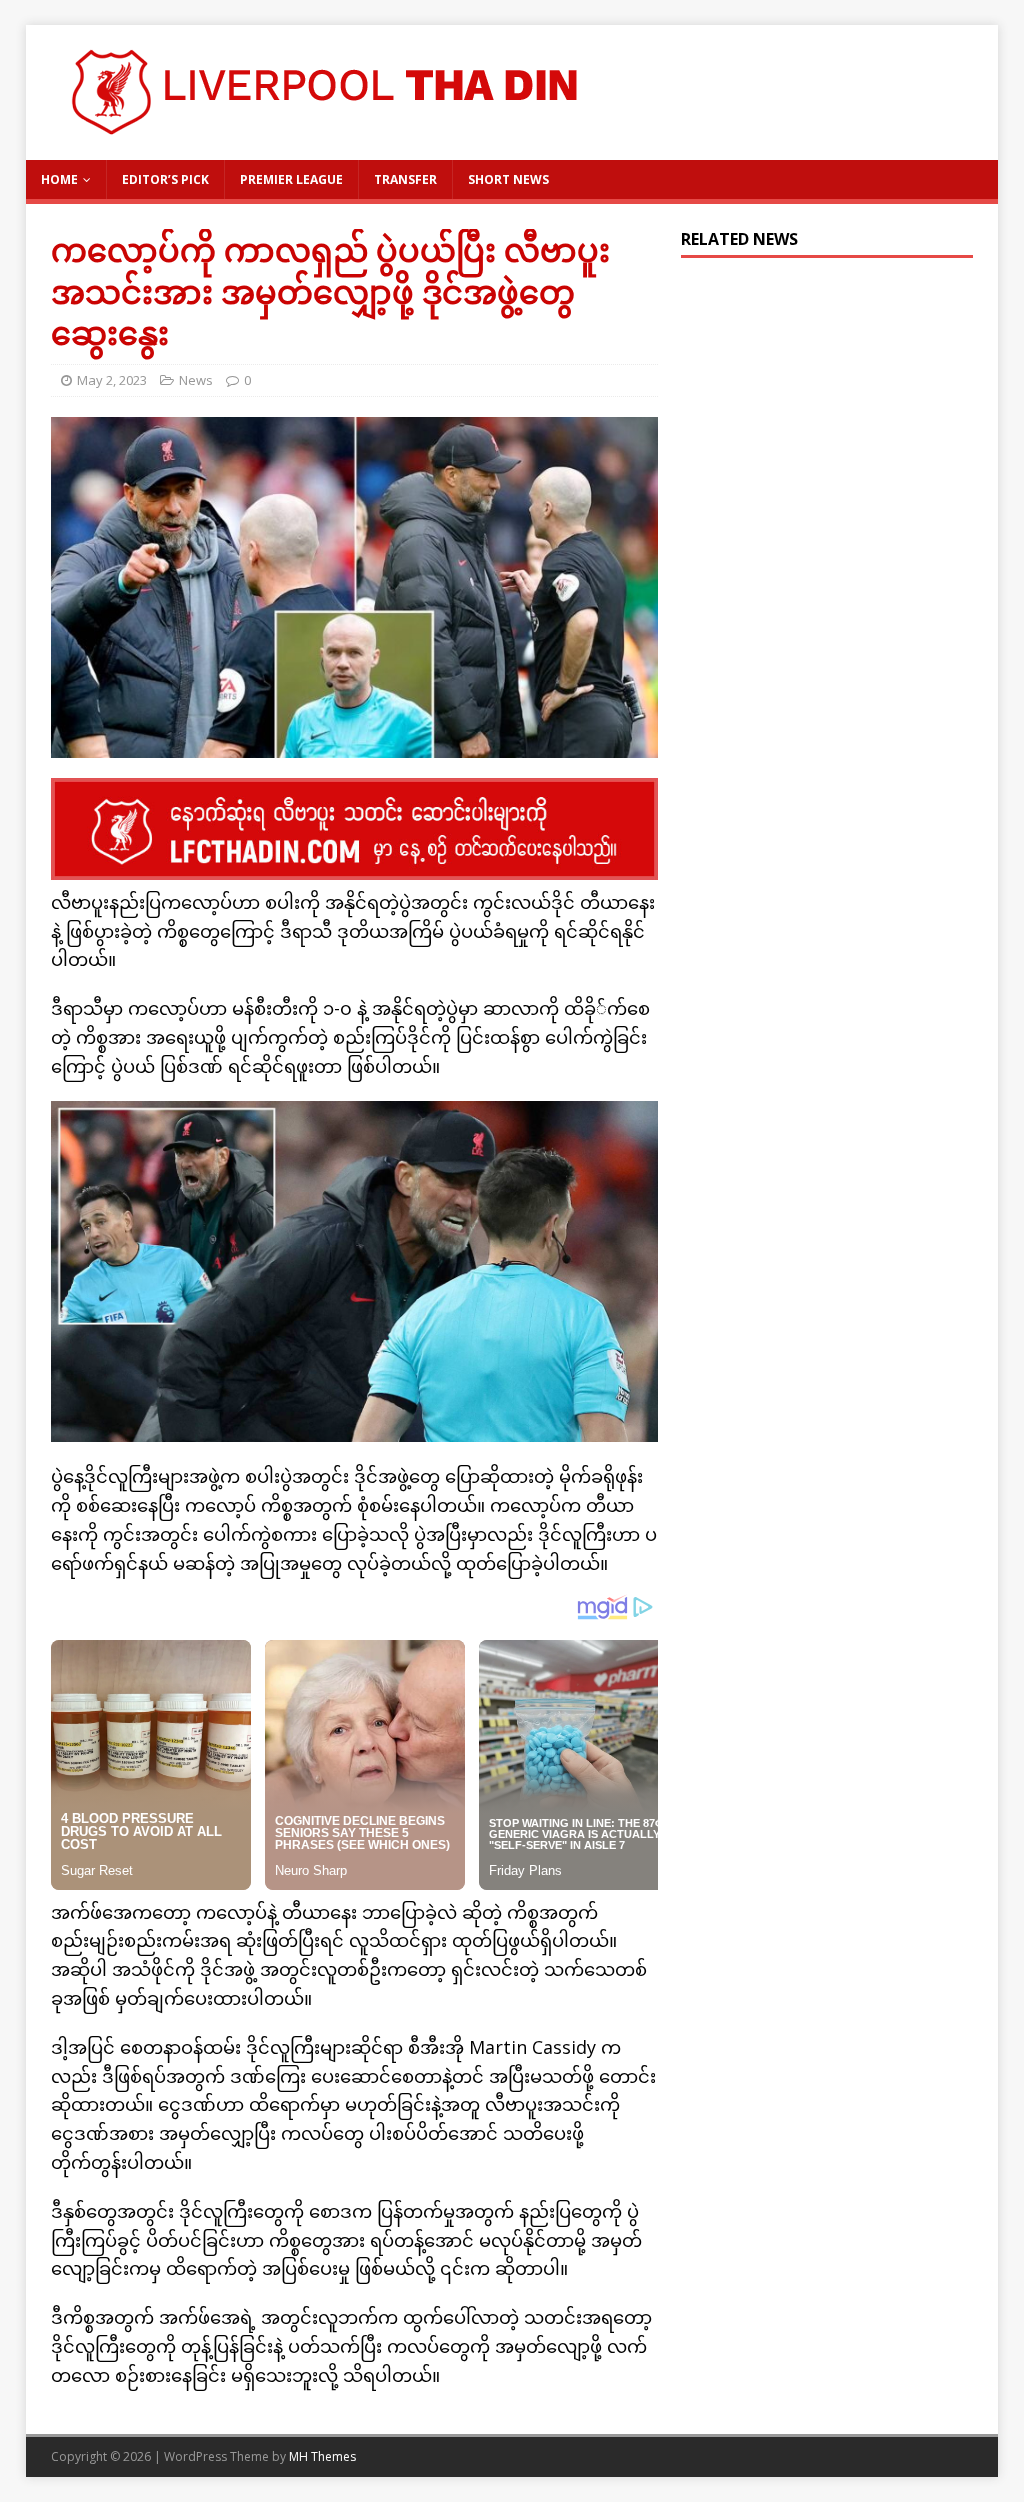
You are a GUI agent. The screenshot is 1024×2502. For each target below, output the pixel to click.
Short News (508, 179)
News (196, 380)
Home (59, 179)
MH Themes (322, 2456)
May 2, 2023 (112, 380)
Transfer (405, 179)
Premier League (291, 179)
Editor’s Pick (165, 179)
